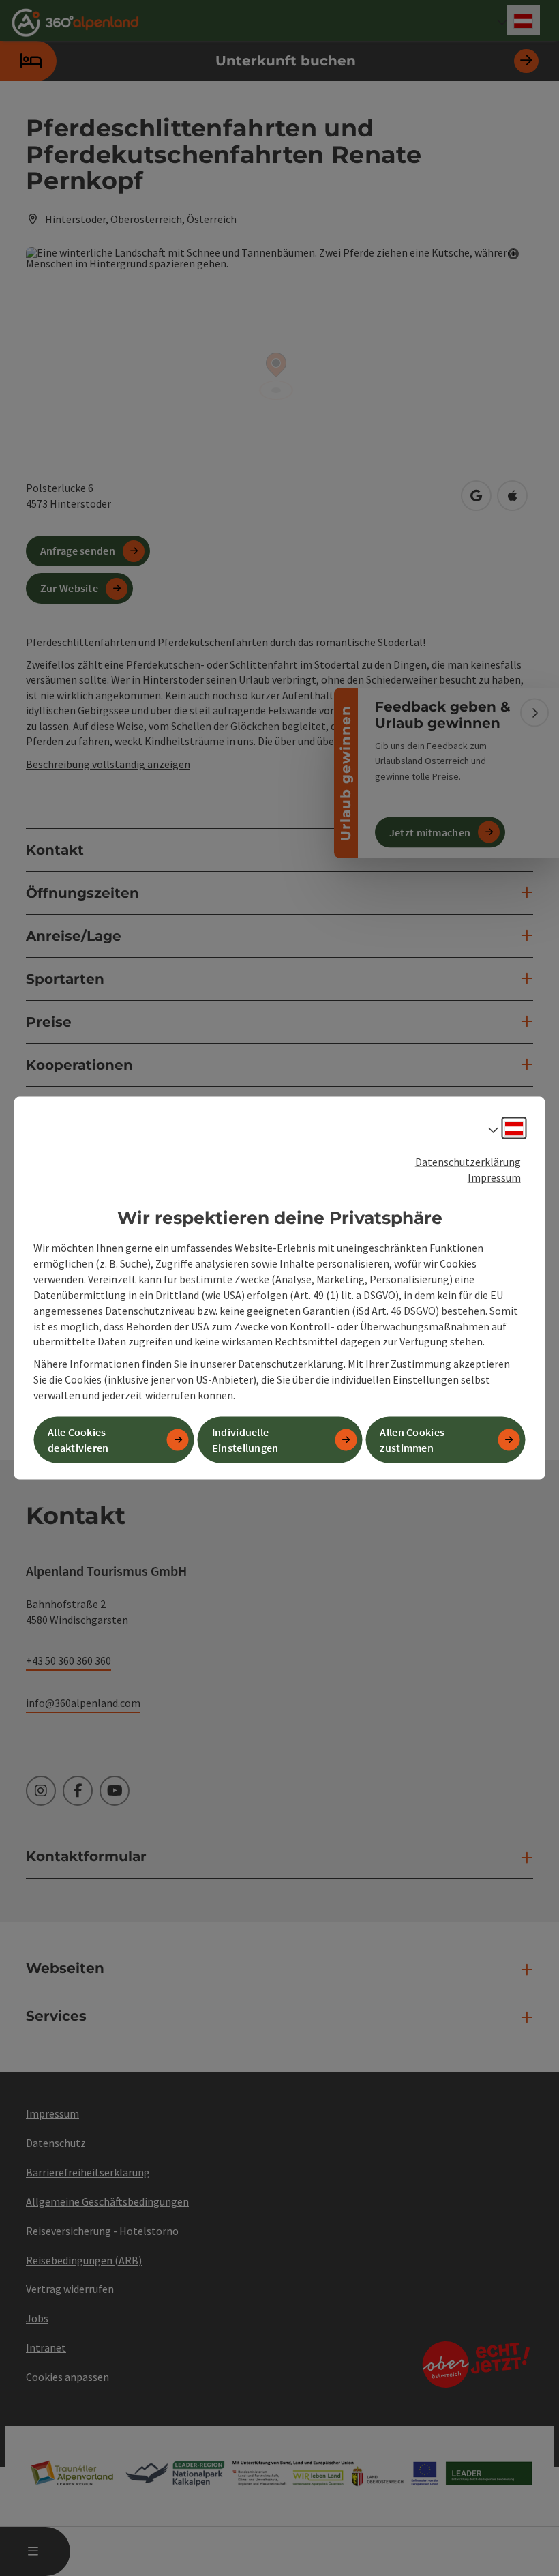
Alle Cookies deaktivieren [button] (78, 1440)
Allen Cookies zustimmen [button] (412, 1440)
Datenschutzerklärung (468, 1162)
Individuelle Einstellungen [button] (245, 1440)
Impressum (494, 1177)
